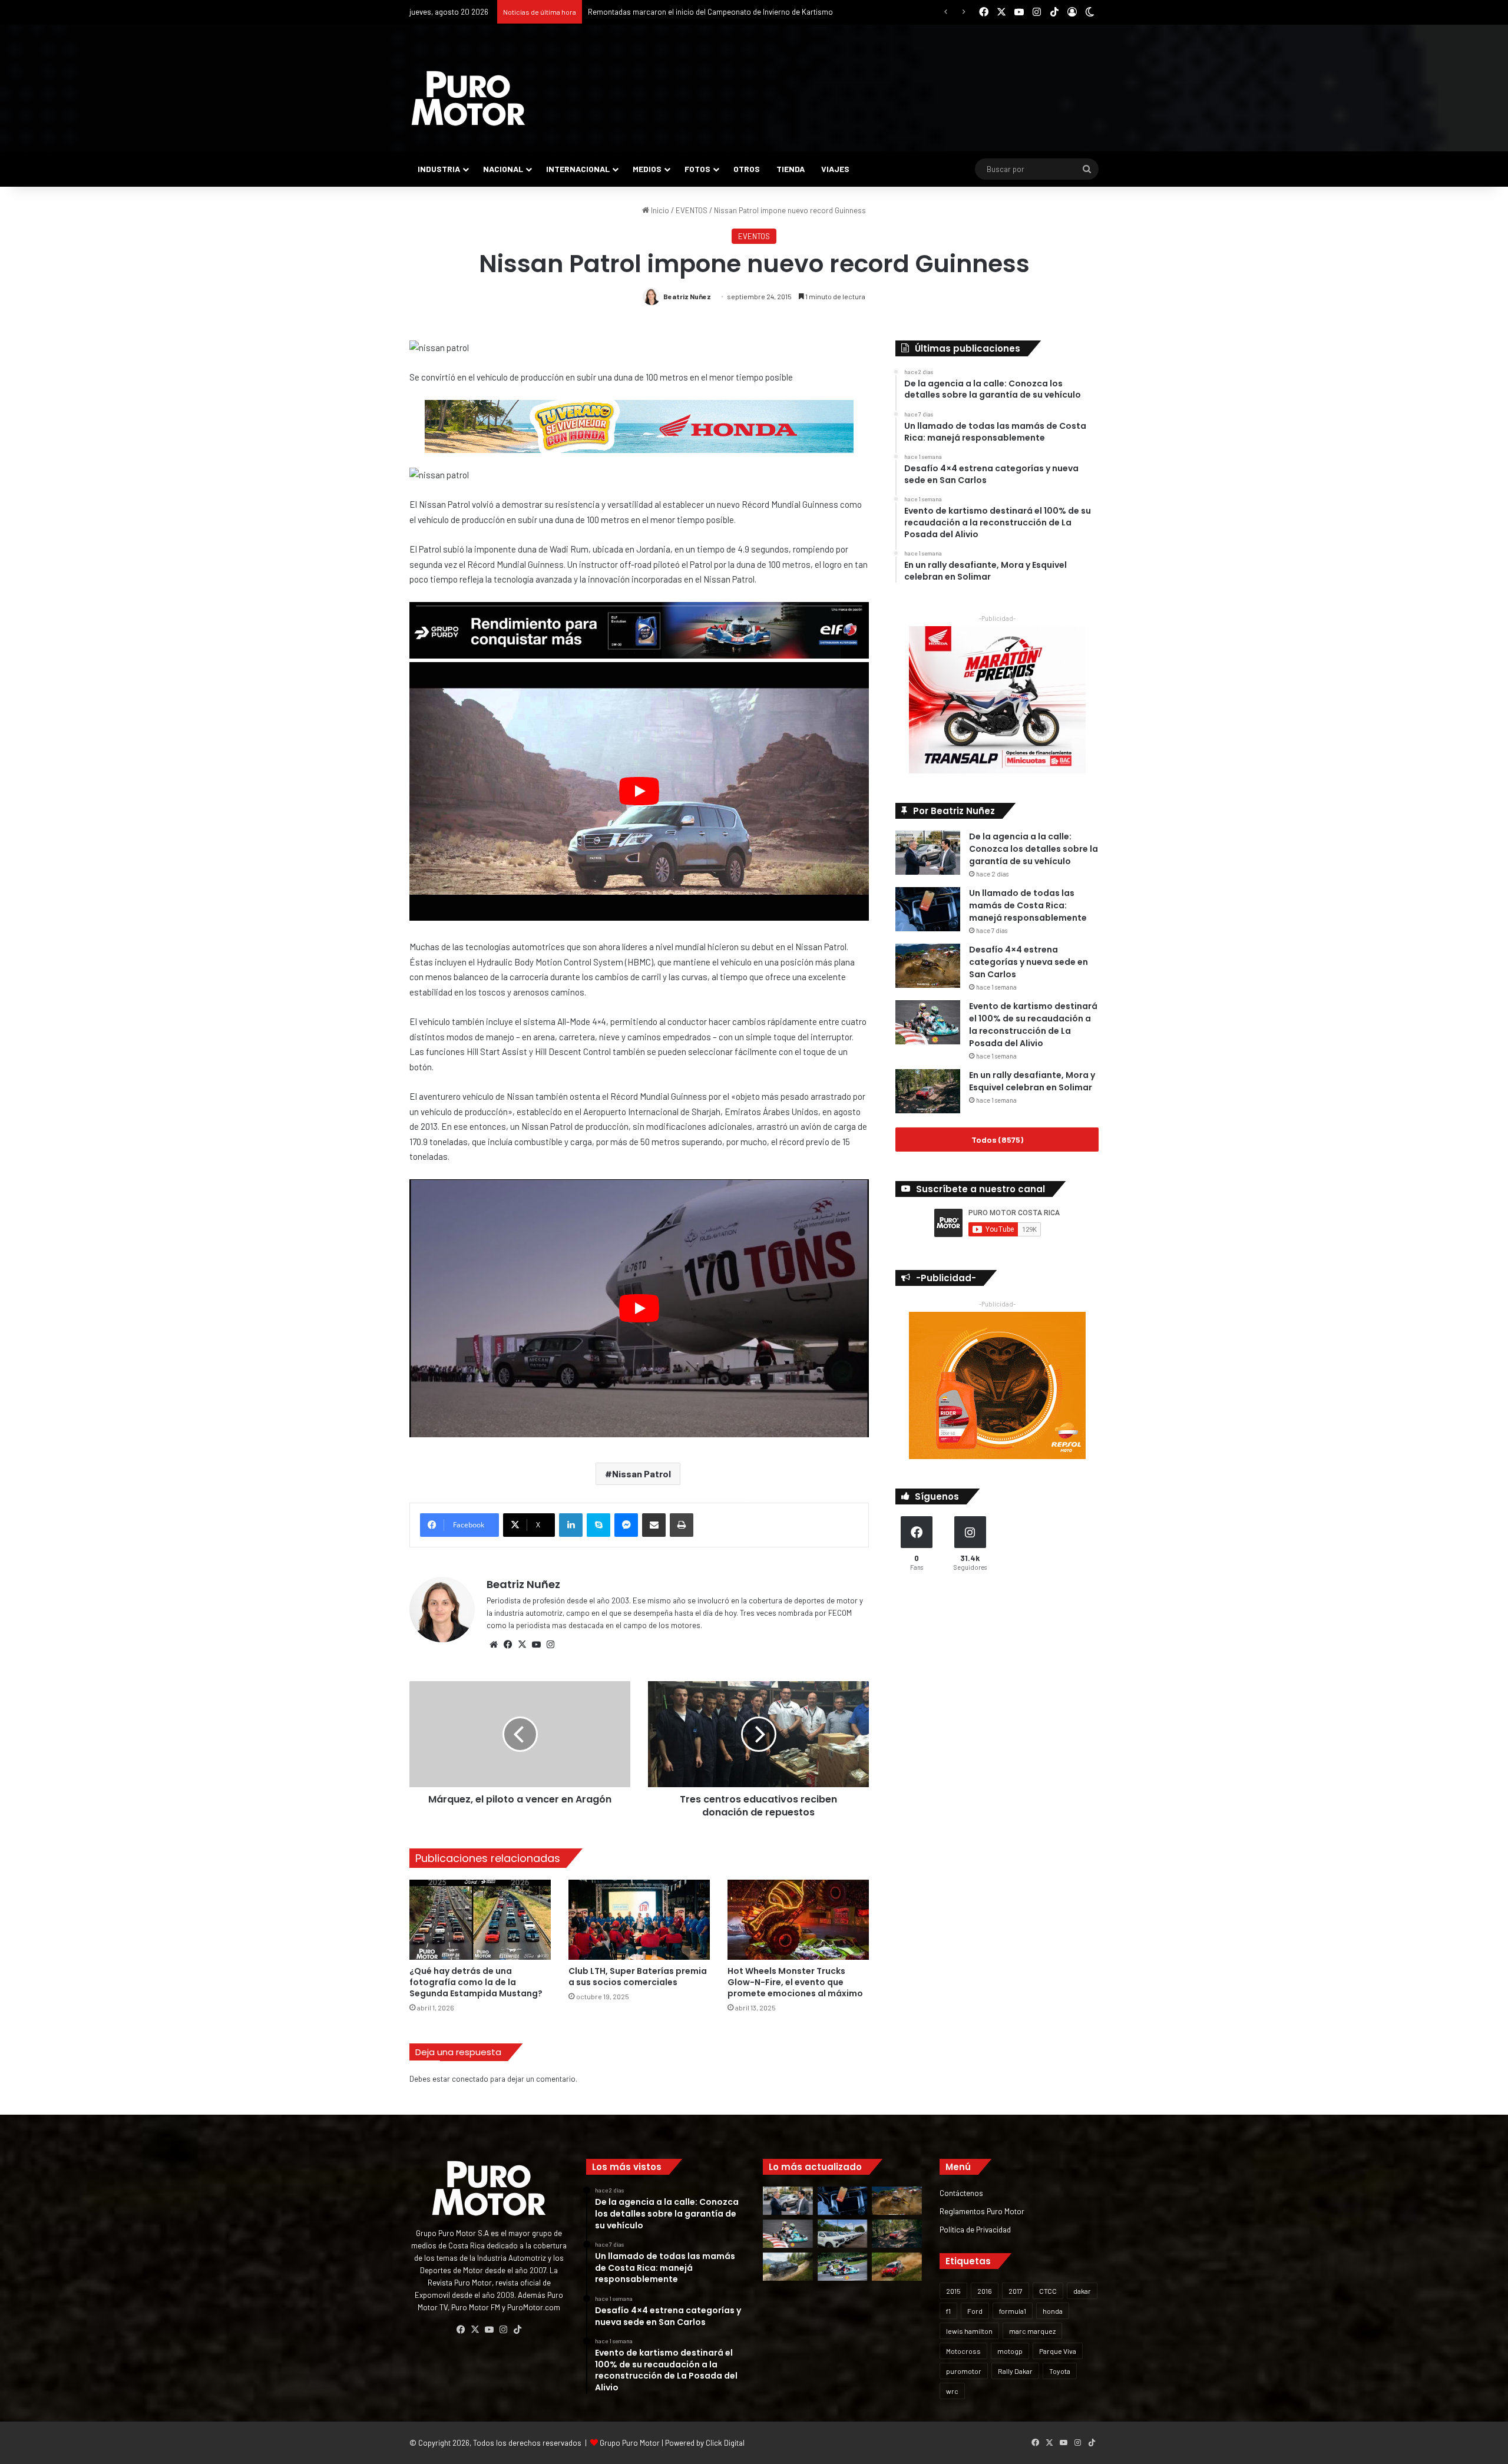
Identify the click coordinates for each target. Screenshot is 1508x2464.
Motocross (963, 2351)
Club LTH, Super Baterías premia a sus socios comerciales (638, 1977)
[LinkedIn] (571, 1525)
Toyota (1060, 2371)
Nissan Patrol (641, 1474)
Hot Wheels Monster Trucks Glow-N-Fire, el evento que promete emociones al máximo (795, 1982)
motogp (1010, 2351)
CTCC (1048, 2291)
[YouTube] (536, 1645)
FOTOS (697, 169)
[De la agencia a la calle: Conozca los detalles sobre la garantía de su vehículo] (928, 853)
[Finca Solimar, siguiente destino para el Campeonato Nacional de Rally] (897, 2267)
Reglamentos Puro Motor (982, 2211)
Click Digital (725, 2443)
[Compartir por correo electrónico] (654, 1525)
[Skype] (598, 1525)
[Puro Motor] (468, 98)
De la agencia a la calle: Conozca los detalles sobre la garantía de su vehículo (1034, 849)
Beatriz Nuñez (687, 296)
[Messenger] (626, 1525)
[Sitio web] (494, 1645)
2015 (953, 2291)
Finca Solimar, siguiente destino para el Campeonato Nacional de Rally (706, 12)
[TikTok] (517, 2330)
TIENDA (791, 169)
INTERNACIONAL (578, 169)
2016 (985, 2291)
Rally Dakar (1015, 2371)
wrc (952, 2391)
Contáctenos (961, 2193)
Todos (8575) (997, 1140)
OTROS (747, 169)
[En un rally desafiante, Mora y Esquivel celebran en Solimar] (928, 1091)
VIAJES (835, 169)
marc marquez (1032, 2331)
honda (1053, 2311)
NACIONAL (503, 169)
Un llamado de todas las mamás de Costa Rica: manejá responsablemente (1028, 905)
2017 (1016, 2291)
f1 (948, 2311)
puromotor (964, 2371)
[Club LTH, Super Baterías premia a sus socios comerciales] (639, 1919)
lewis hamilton (969, 2331)
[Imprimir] (682, 1525)
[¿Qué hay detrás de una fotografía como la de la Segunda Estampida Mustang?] (480, 1919)
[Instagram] (550, 1645)
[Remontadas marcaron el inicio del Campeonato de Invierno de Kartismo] (843, 2267)
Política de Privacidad (975, 2229)
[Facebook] (508, 1645)
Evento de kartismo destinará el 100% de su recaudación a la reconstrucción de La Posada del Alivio (1033, 1025)
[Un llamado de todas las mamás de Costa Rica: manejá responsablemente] (928, 909)
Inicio (659, 210)
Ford (975, 2311)
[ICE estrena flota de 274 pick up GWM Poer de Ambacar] (843, 2234)
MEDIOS (647, 169)
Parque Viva (1058, 2351)
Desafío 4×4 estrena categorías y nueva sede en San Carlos (1029, 962)
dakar (1082, 2291)
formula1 (1013, 2311)
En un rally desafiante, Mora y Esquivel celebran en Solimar (1032, 1081)
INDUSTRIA (439, 169)
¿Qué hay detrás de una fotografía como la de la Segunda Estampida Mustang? (476, 1982)
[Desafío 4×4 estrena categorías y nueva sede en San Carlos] (928, 966)
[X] (522, 1645)
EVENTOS (692, 210)
